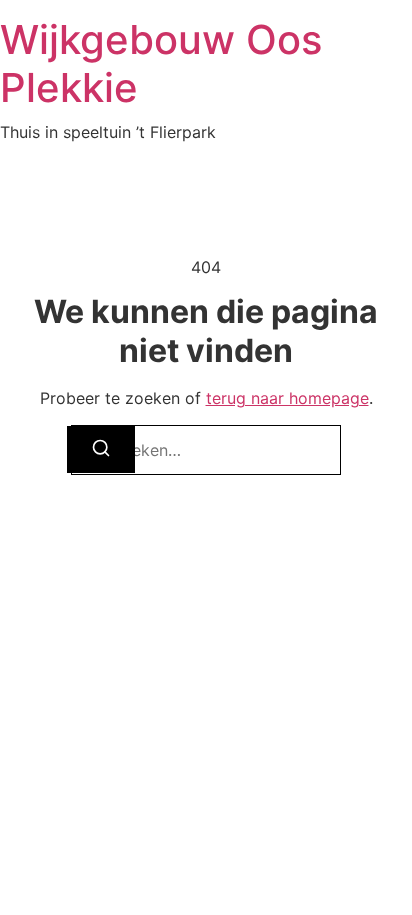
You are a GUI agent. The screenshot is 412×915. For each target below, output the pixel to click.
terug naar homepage (287, 398)
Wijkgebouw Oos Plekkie (161, 63)
